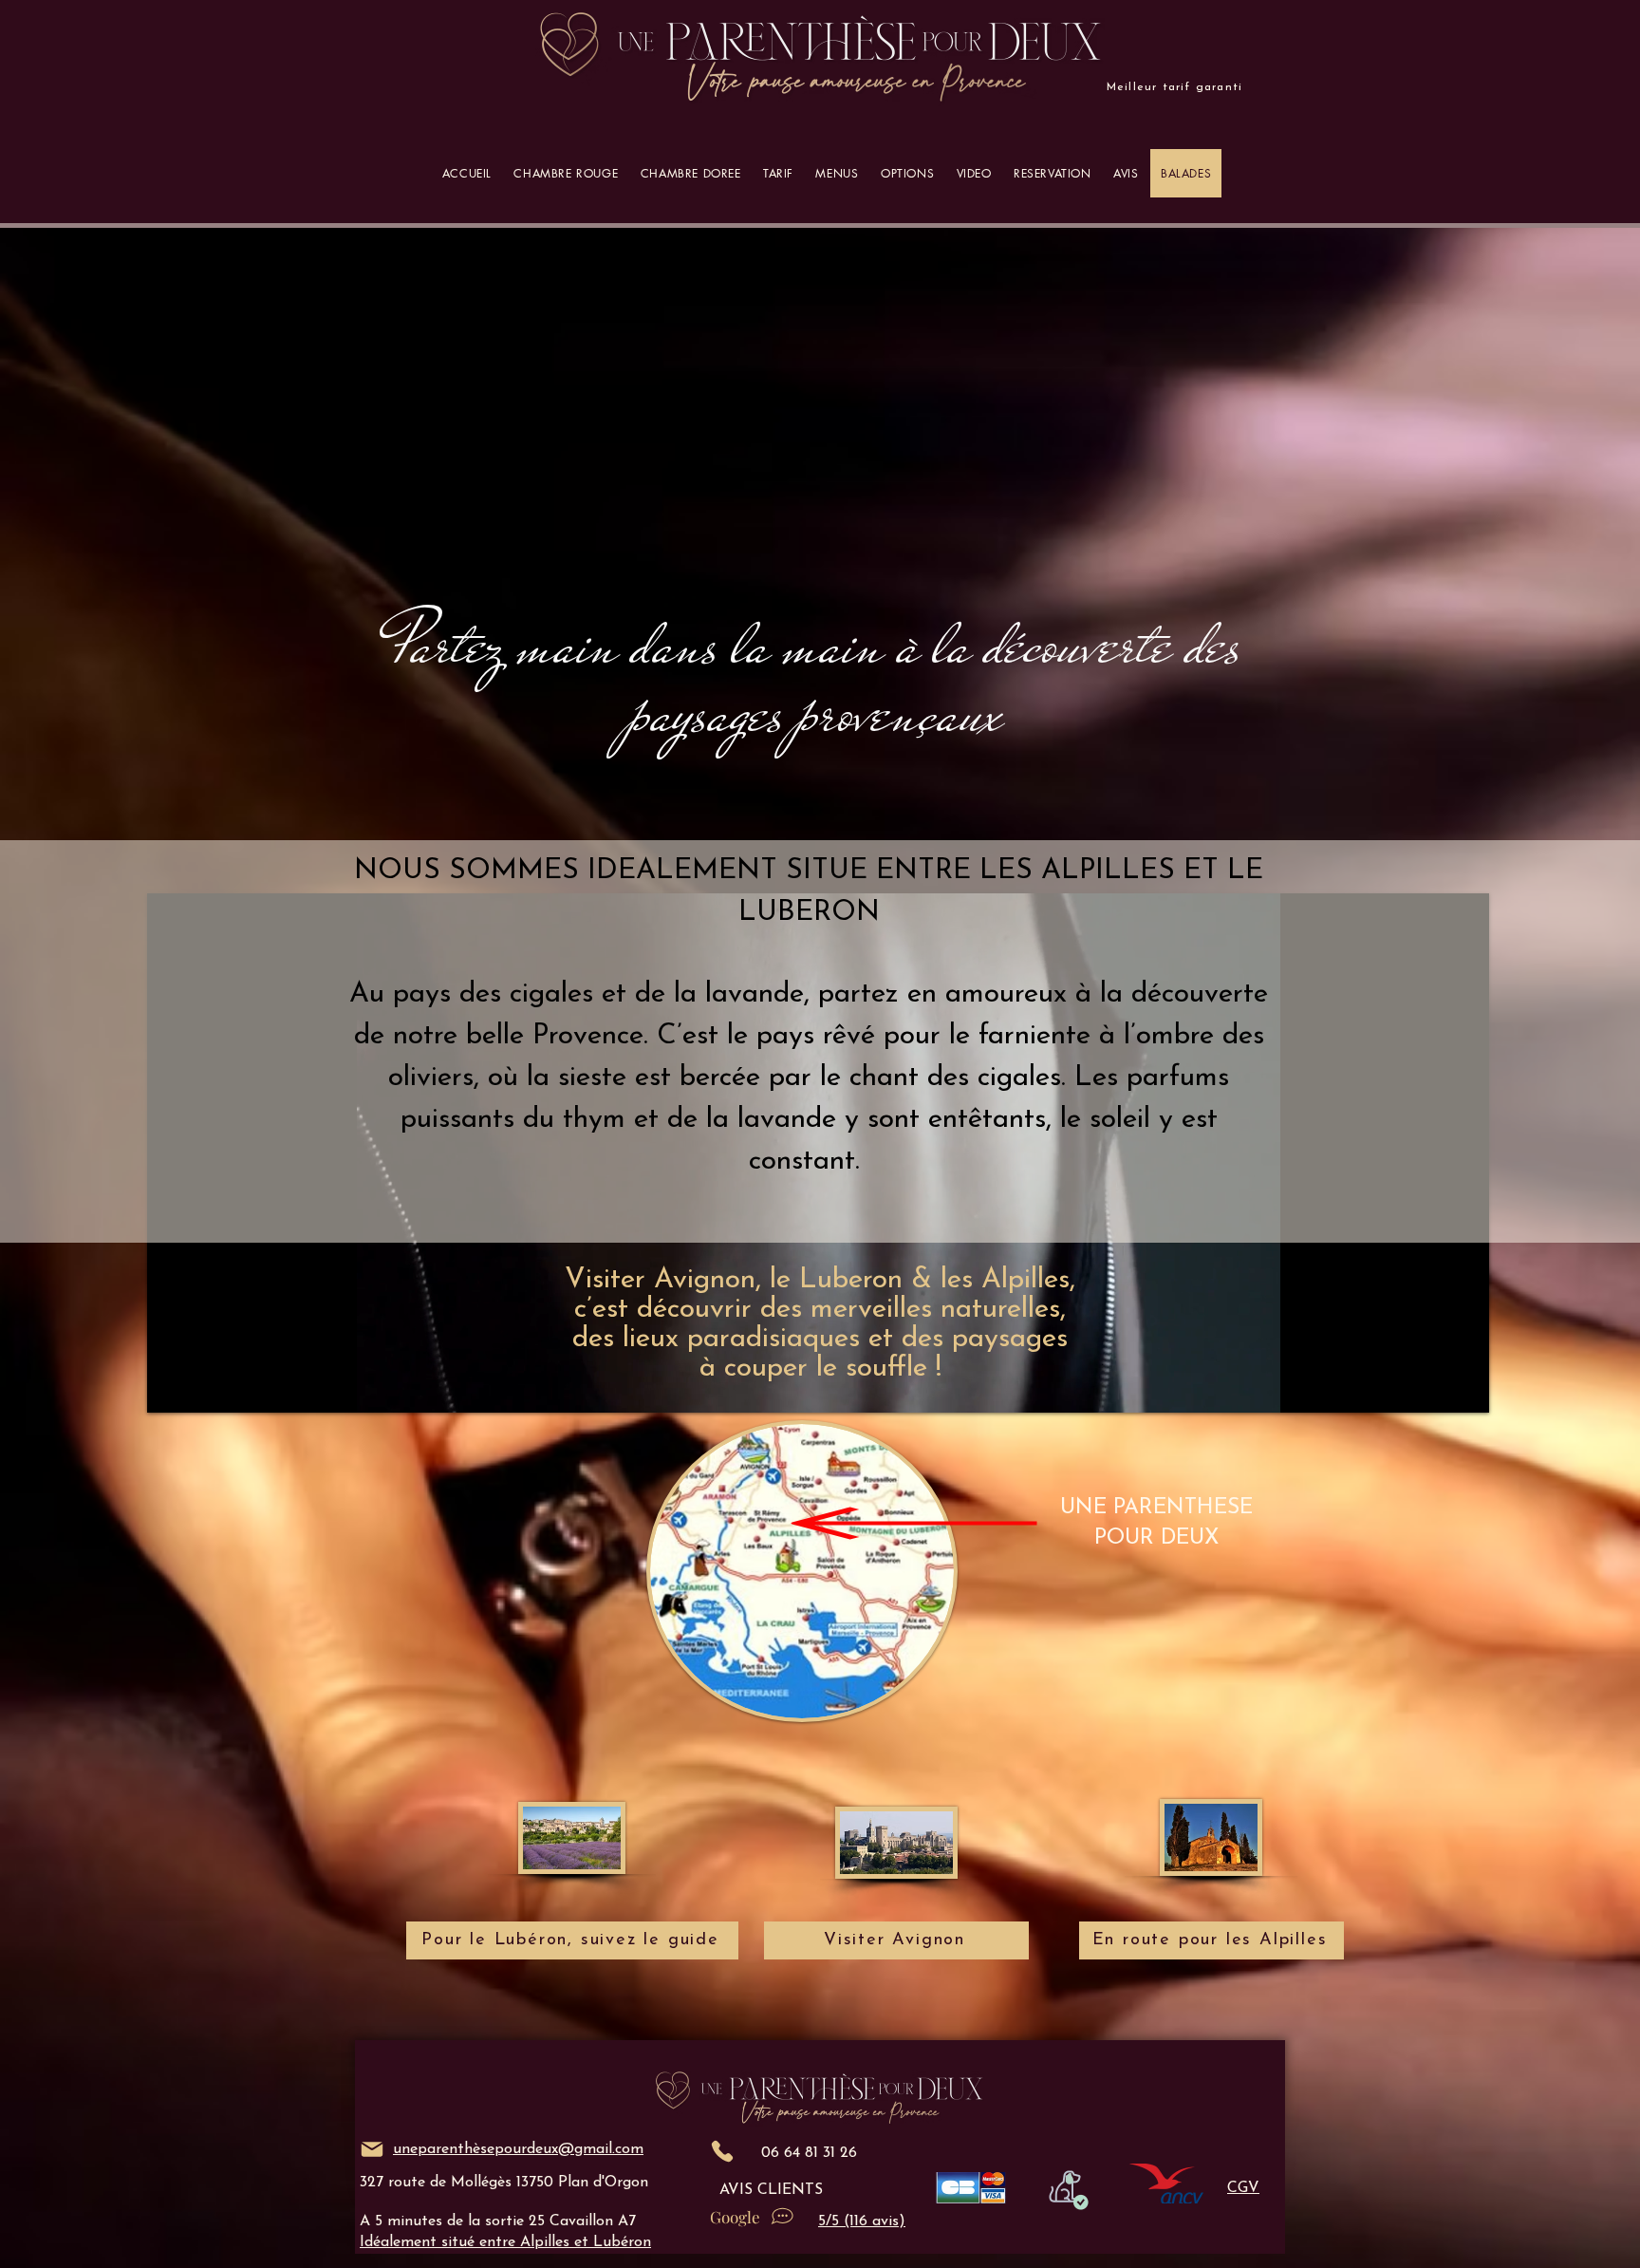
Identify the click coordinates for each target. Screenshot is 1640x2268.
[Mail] (372, 2149)
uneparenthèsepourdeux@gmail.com (518, 2149)
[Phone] (722, 2151)
